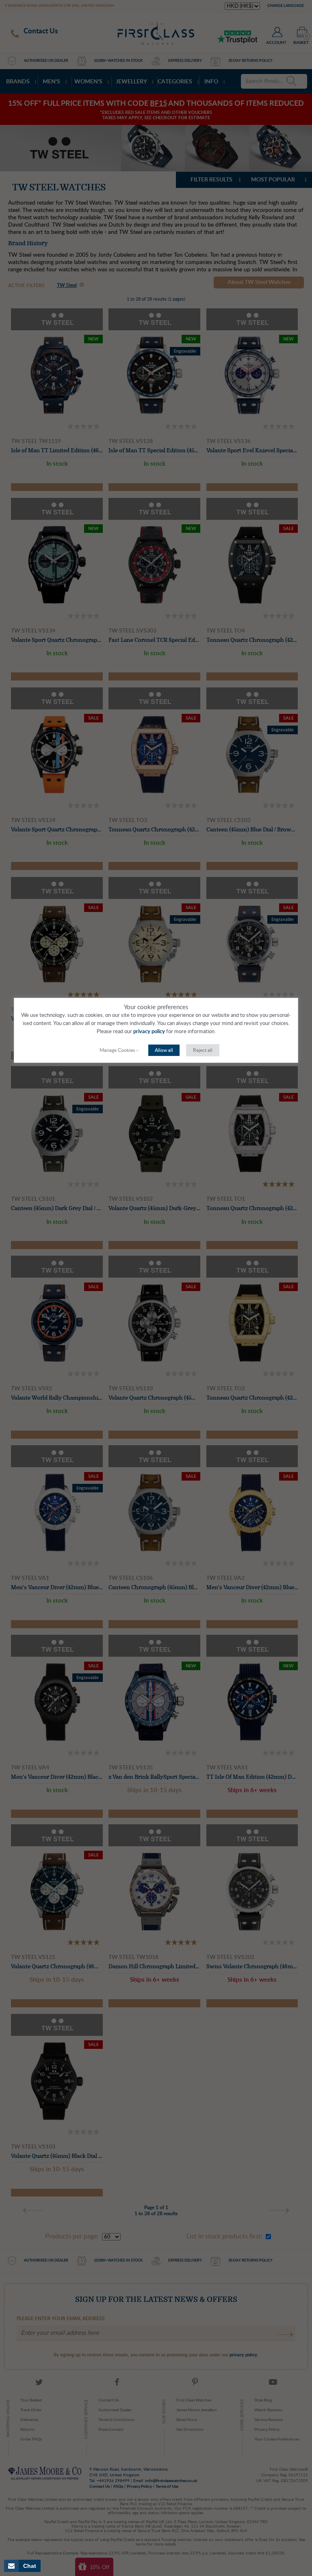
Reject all (203, 1050)
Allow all (164, 1050)
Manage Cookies (117, 1050)
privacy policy (149, 1032)
